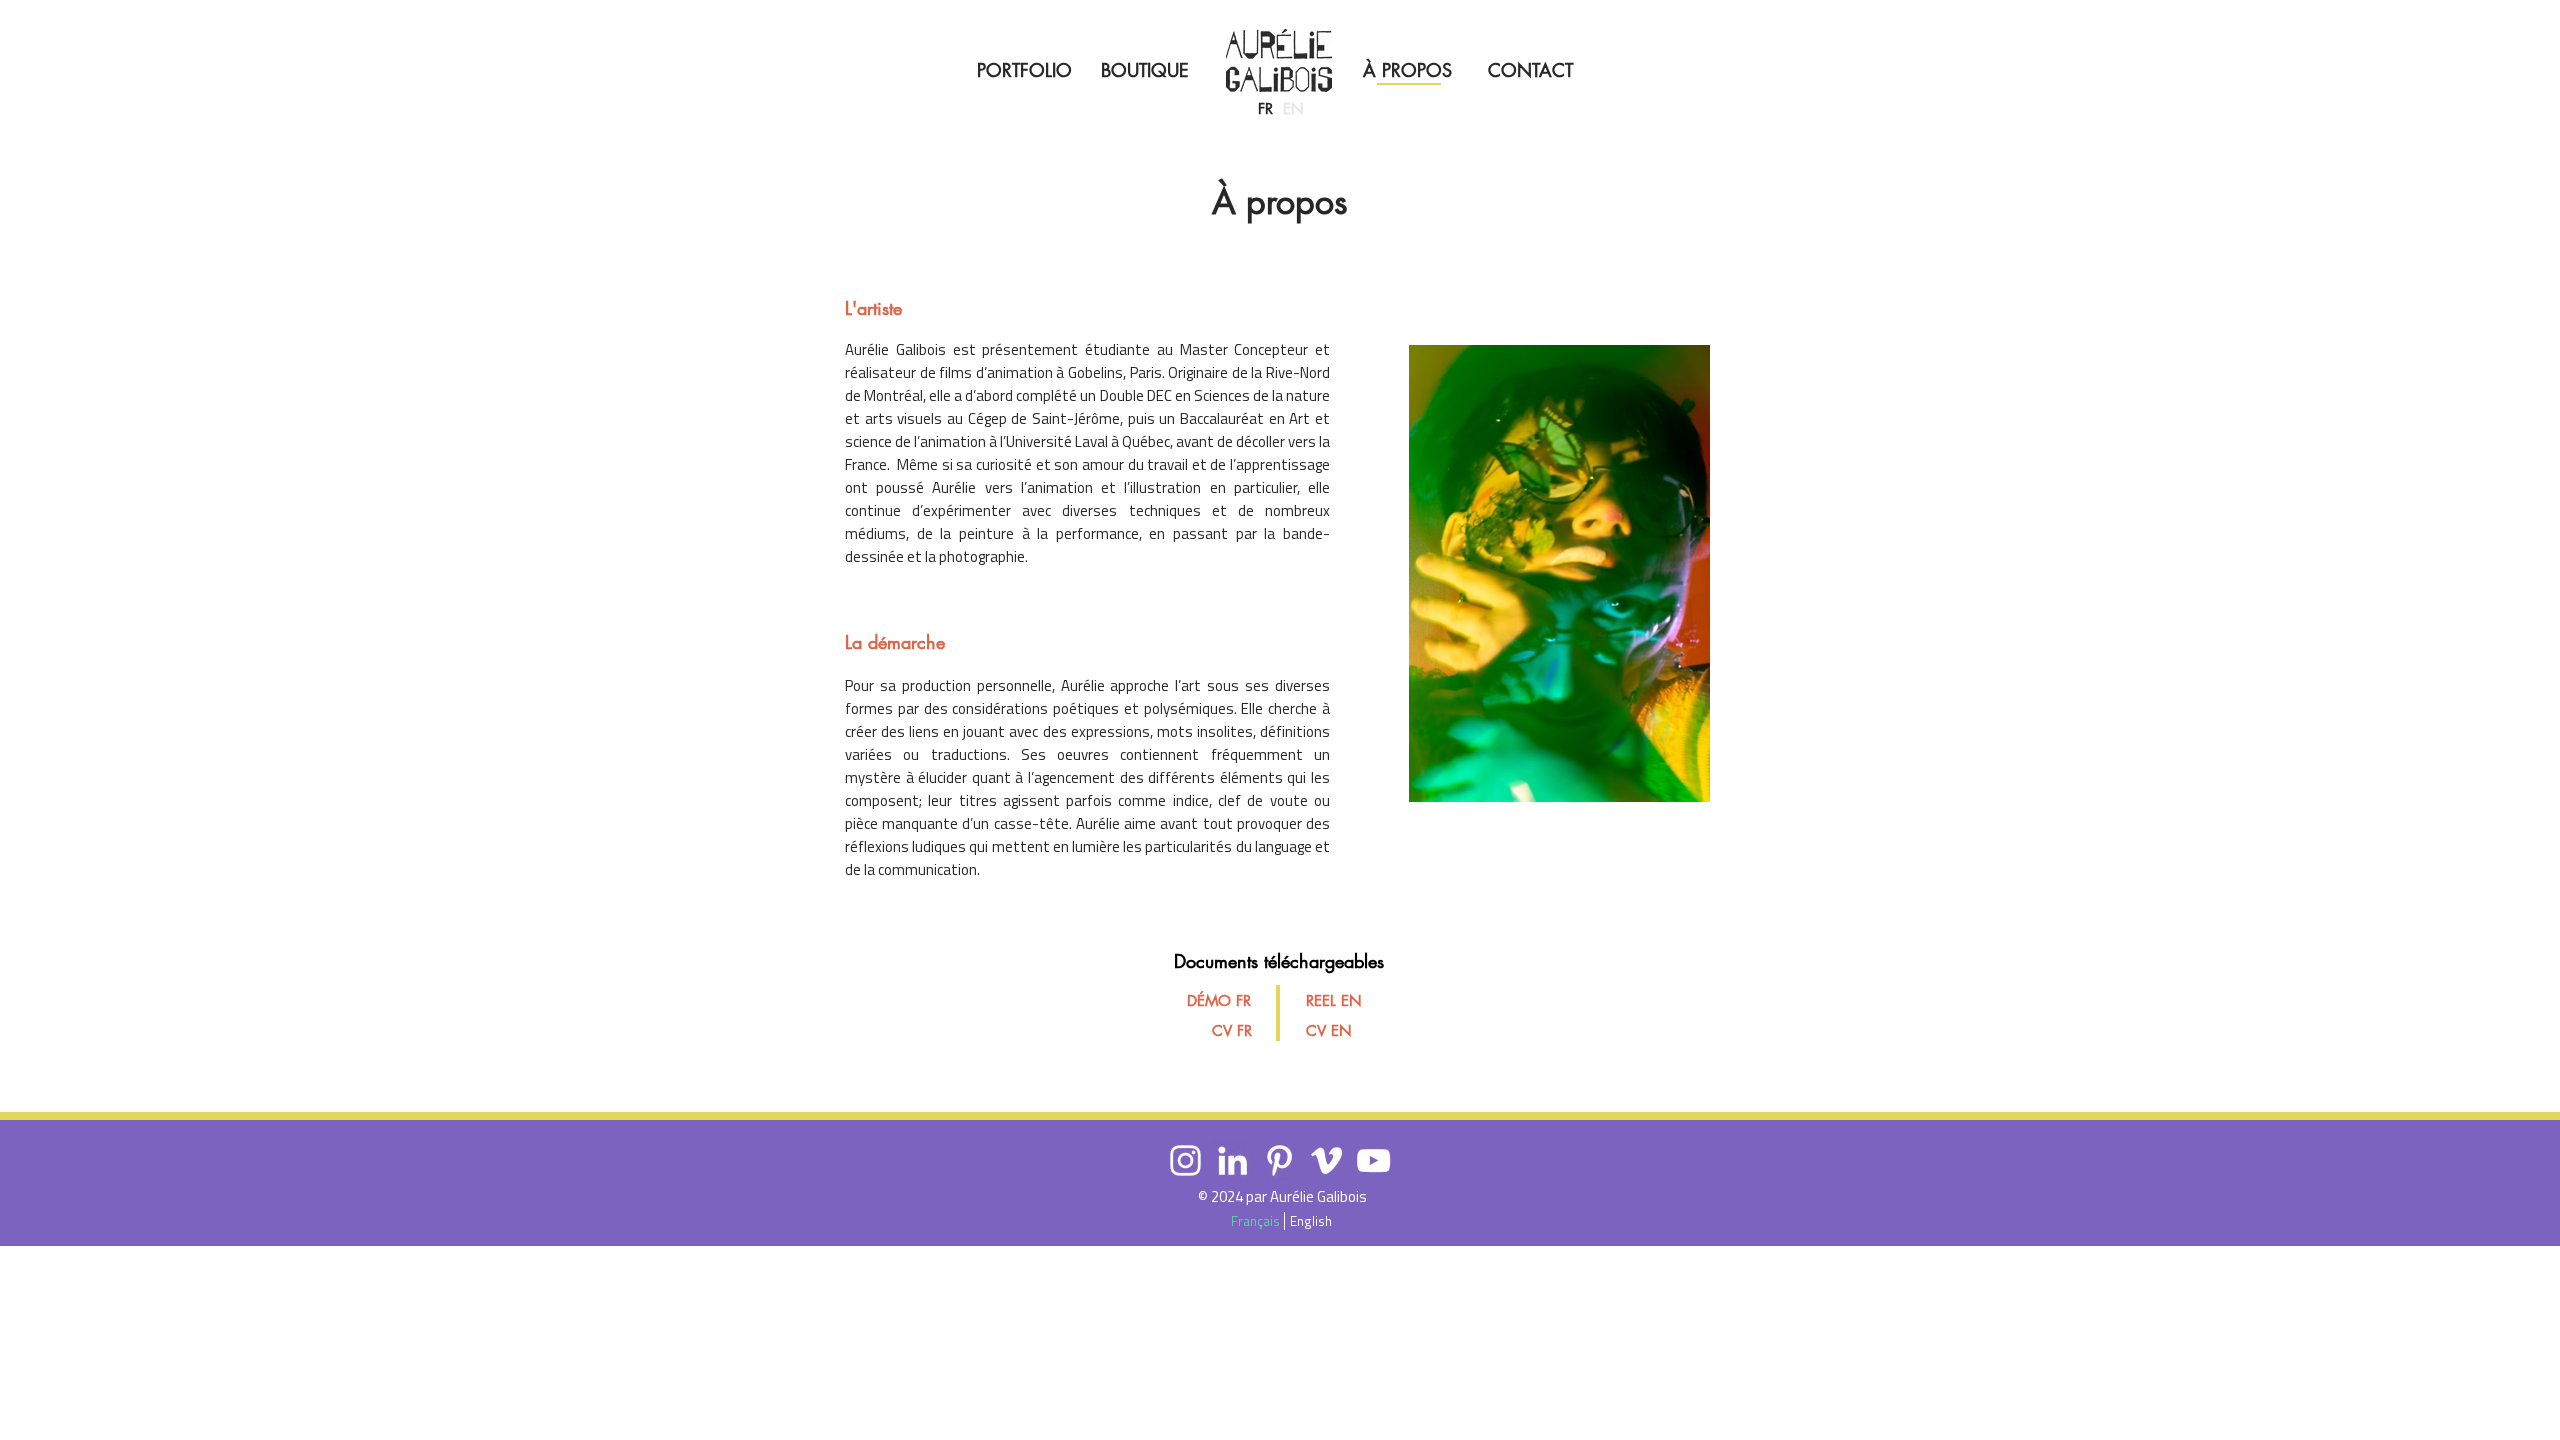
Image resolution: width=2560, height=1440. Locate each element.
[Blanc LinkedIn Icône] (1232, 1160)
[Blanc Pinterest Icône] (1279, 1160)
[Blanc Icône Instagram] (1185, 1160)
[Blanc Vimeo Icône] (1326, 1160)
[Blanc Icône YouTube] (1373, 1160)
